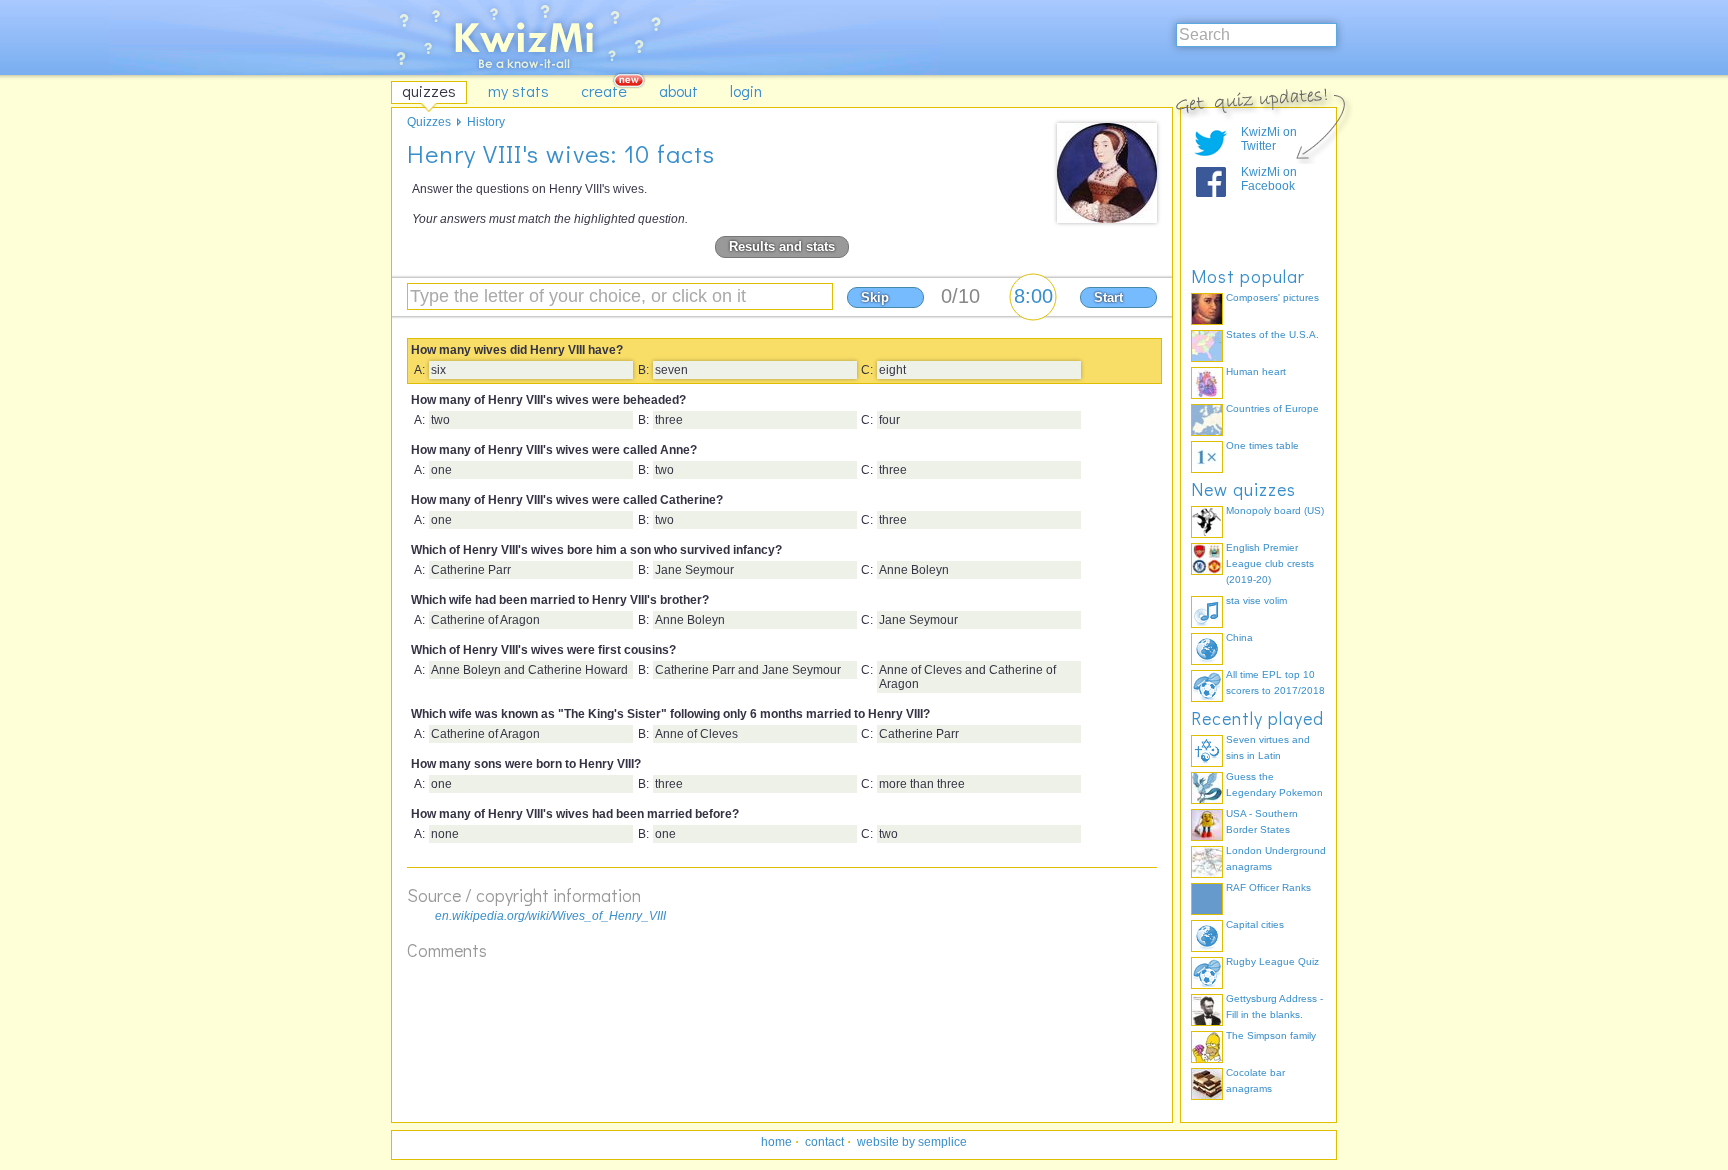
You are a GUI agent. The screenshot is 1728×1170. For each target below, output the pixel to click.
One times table (1262, 445)
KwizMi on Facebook (1269, 179)
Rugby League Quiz (1272, 961)
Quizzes (429, 122)
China (1239, 637)
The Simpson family (1271, 1035)
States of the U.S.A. (1272, 334)
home (776, 1142)
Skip (875, 297)
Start (1108, 297)
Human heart (1256, 371)
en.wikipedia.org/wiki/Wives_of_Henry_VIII (550, 916)
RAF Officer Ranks (1268, 887)
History (486, 122)
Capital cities (1255, 924)
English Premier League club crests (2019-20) (1270, 563)
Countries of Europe (1272, 408)
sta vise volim (1256, 600)
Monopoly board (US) (1275, 510)
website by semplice (912, 1142)
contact (824, 1142)
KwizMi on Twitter (1269, 139)
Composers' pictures (1272, 297)
